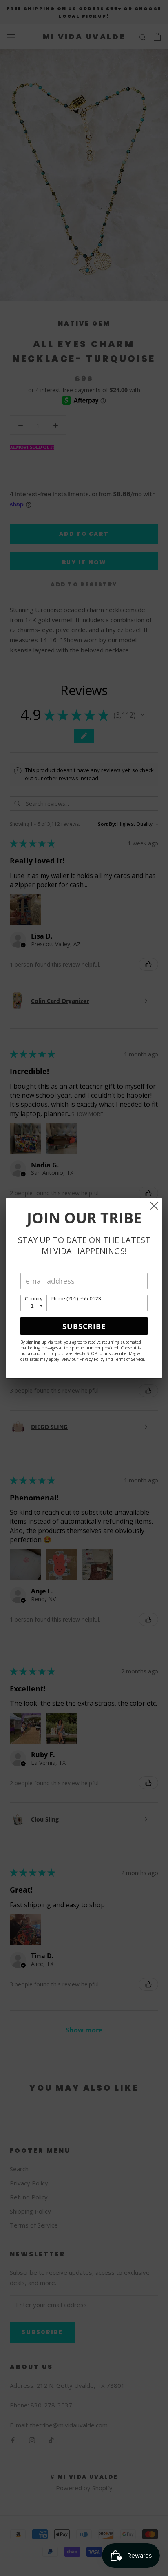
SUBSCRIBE (84, 1326)
